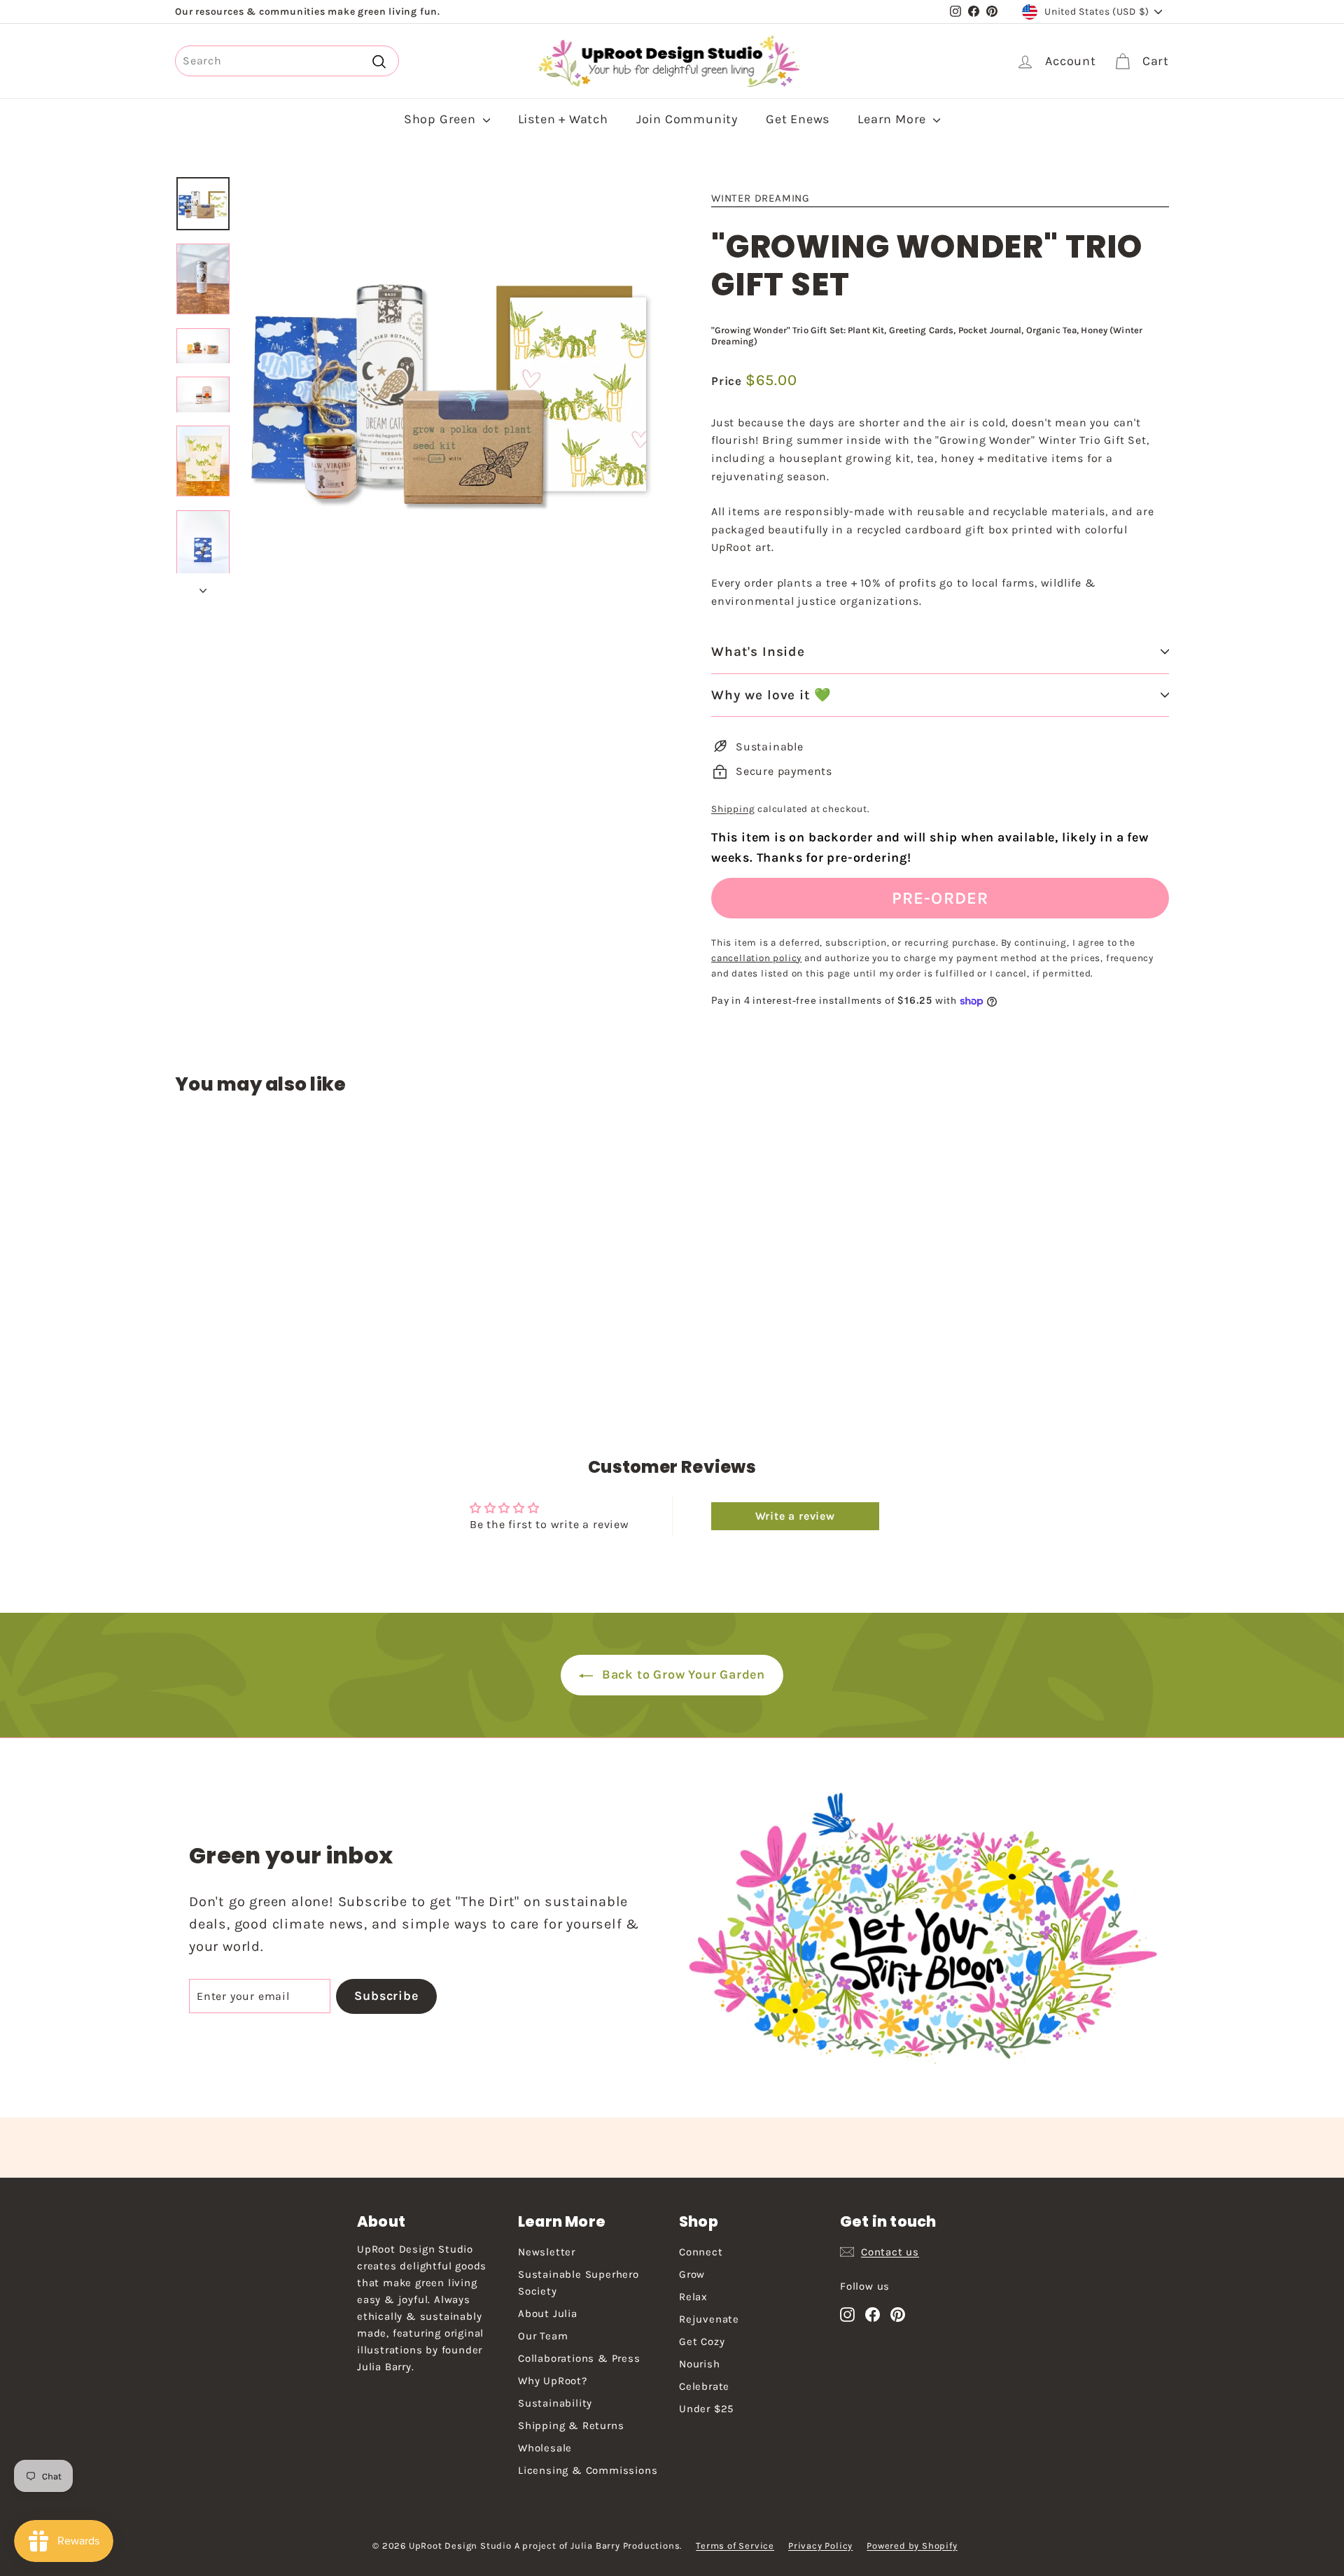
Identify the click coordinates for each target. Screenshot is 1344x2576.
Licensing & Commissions (588, 2470)
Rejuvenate (709, 2319)
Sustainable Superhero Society (579, 2283)
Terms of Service (735, 2546)
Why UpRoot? (553, 2381)
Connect (701, 2252)
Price (728, 381)
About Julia (548, 2313)
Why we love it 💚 (771, 695)
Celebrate (704, 2386)
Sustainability (555, 2403)
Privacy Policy (820, 2546)
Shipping (733, 809)
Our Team (543, 2336)
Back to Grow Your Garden (682, 1674)
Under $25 (706, 2409)
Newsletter (547, 2252)
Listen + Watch (563, 119)
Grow (692, 2274)
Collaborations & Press (579, 2358)
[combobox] (287, 61)
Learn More (894, 119)
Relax (693, 2297)
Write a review (795, 1516)
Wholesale (545, 2448)
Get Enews (798, 119)
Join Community (687, 119)
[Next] (203, 587)
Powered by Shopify (912, 2546)
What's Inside (758, 652)
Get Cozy (702, 2341)
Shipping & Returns (571, 2425)
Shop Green (442, 119)
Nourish (700, 2364)
